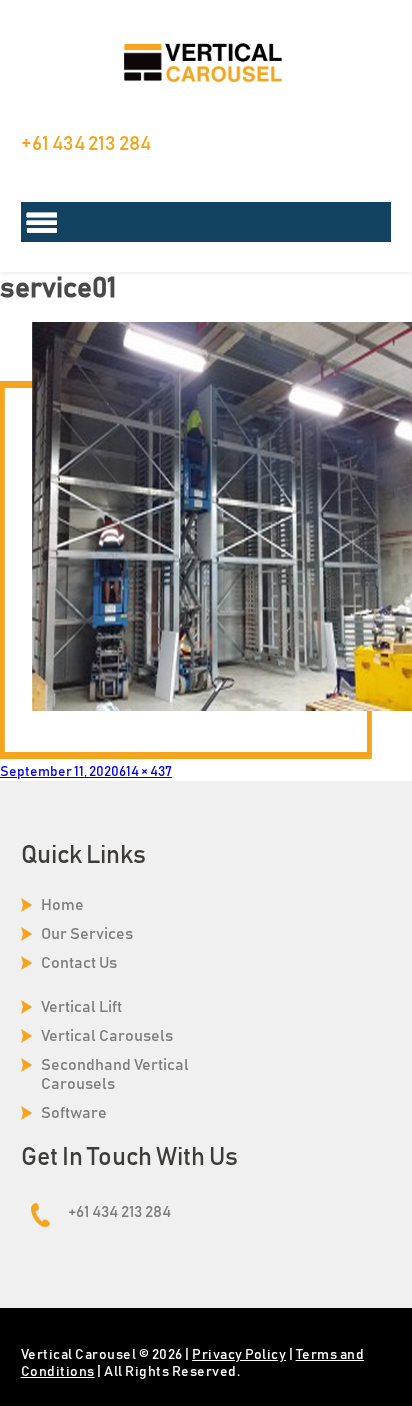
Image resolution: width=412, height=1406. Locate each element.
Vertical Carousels (107, 1036)
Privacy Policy (239, 1355)
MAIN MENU (206, 222)
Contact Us (79, 963)
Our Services (87, 934)
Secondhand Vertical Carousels (115, 1074)
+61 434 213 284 (86, 144)
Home (62, 905)
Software (74, 1113)
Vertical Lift (81, 1007)
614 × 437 (145, 772)
